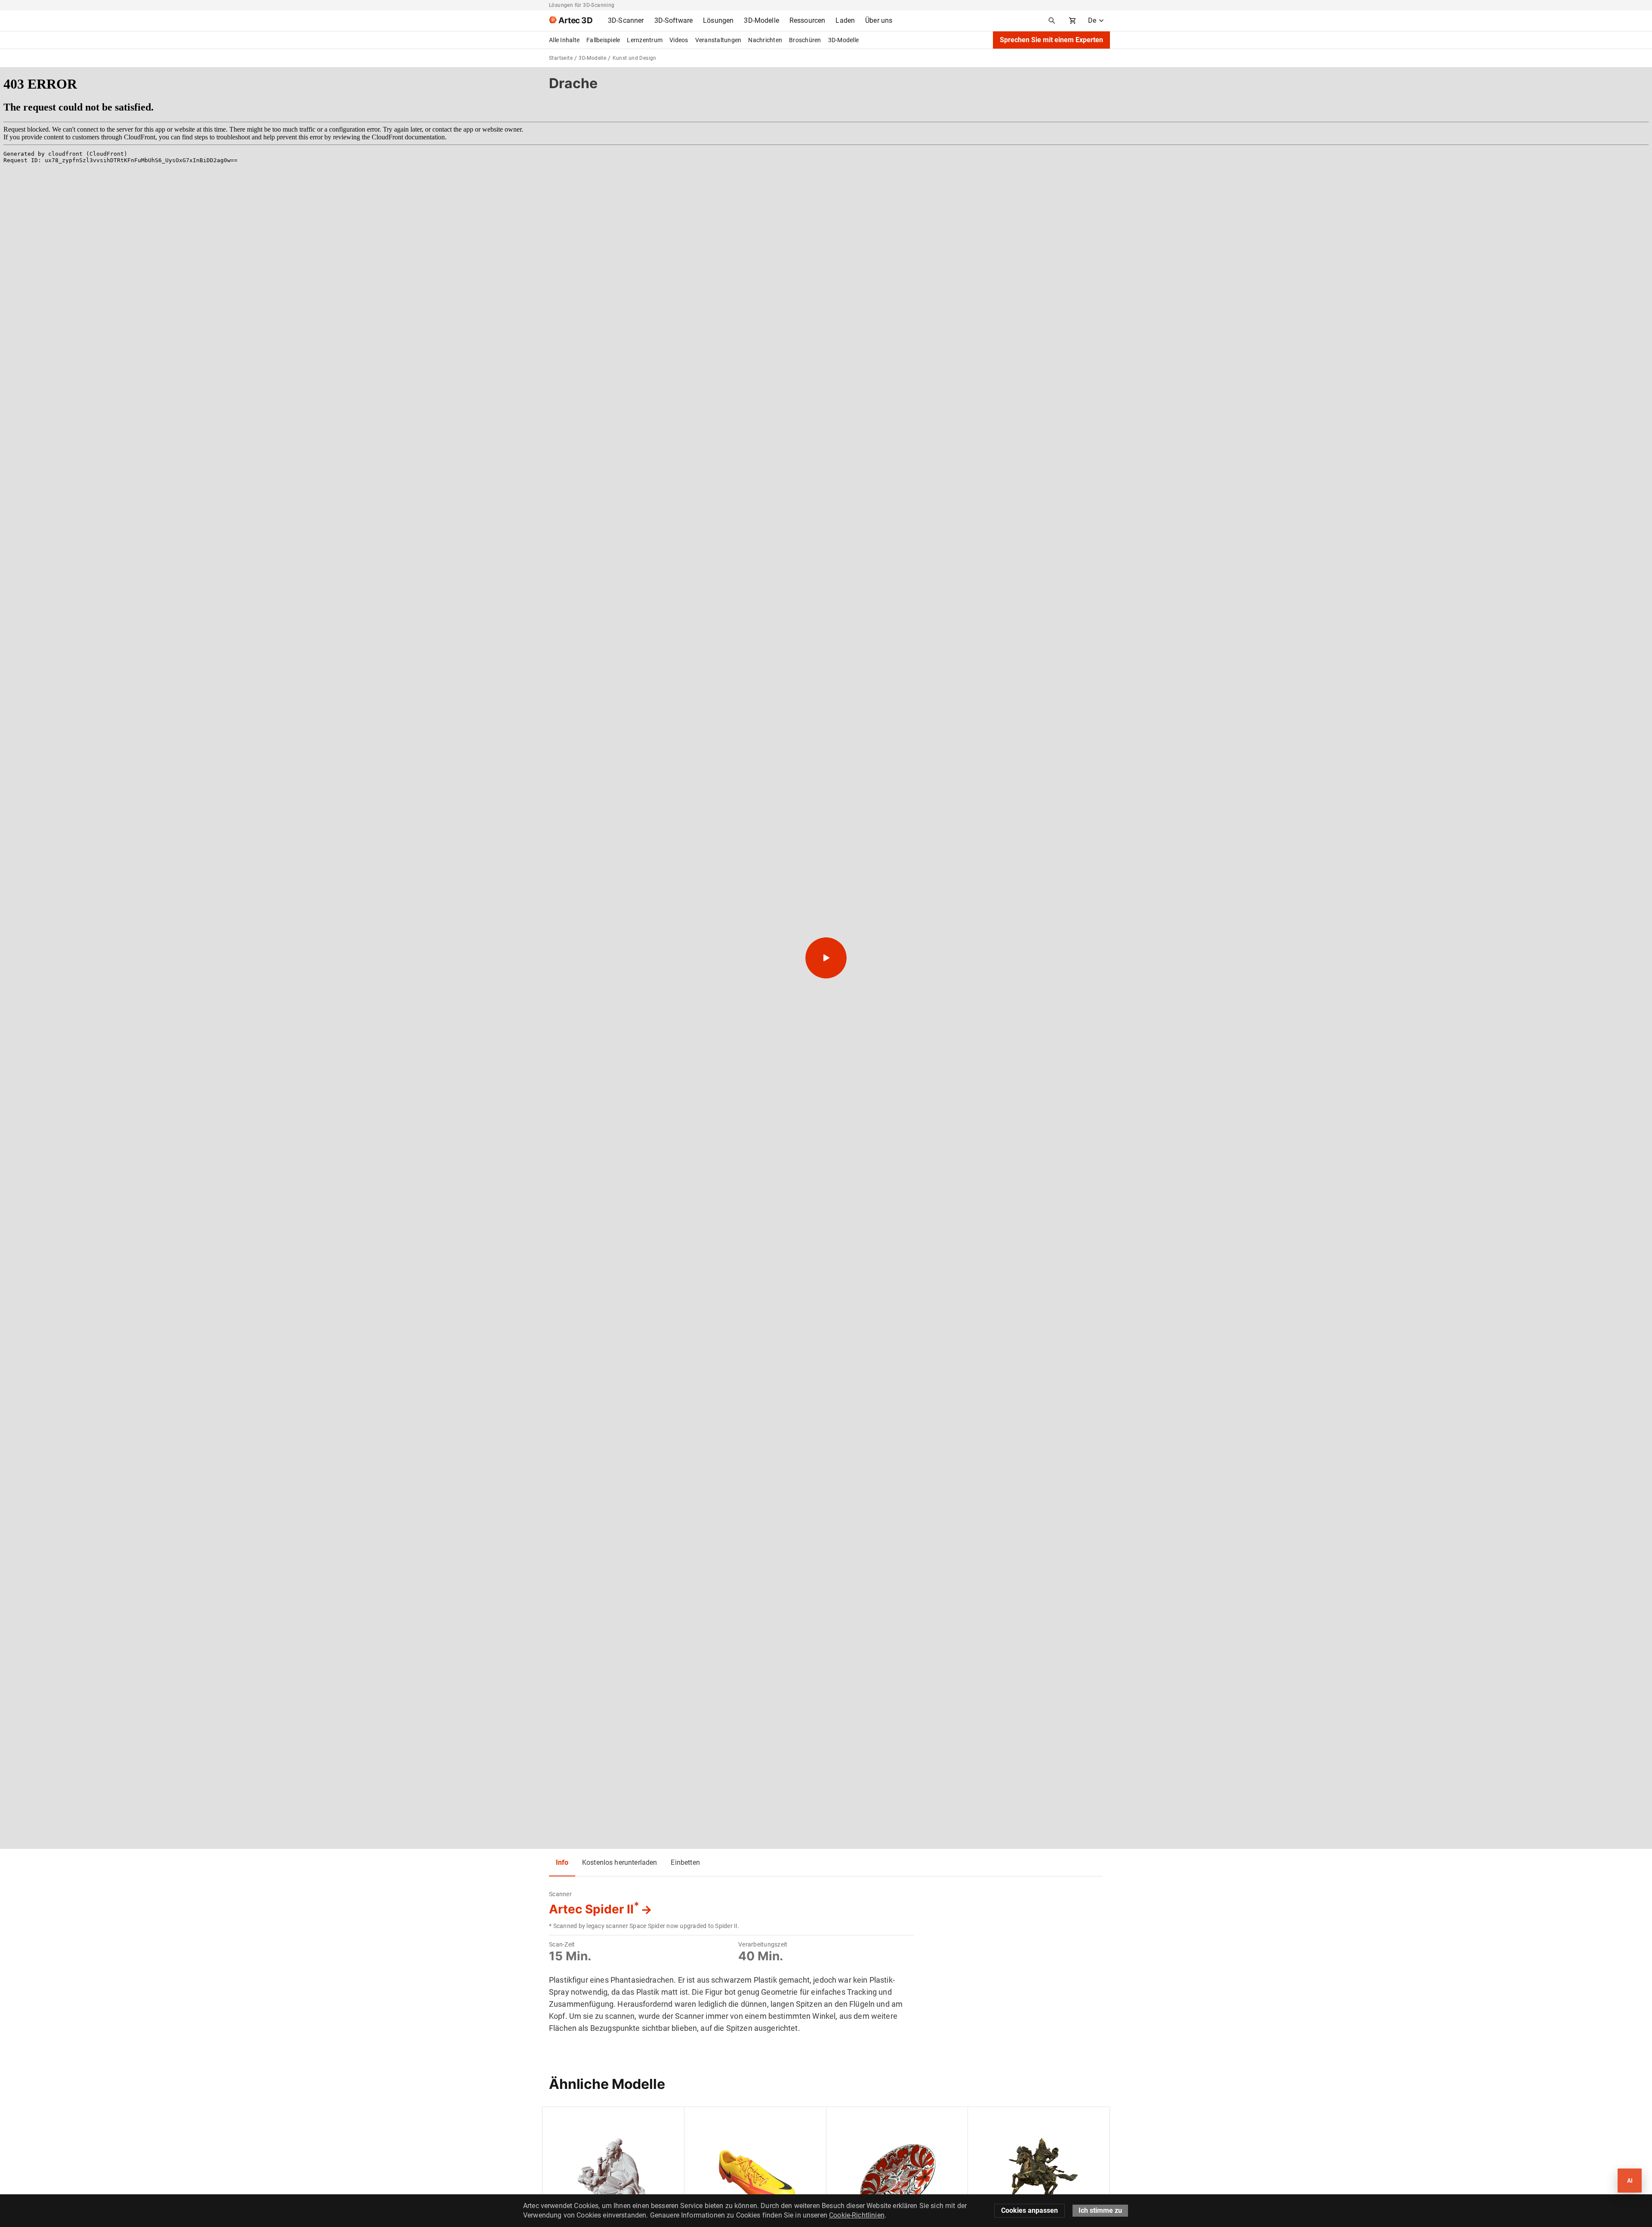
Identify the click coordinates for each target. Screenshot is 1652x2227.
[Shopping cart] (1073, 21)
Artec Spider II (594, 1909)
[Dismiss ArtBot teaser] (1608, 2165)
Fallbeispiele (603, 40)
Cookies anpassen (1029, 2210)
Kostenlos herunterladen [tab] (619, 1862)
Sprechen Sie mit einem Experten (1051, 40)
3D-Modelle (844, 40)
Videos (679, 40)
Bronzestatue (994, 2118)
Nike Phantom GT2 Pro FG (728, 2118)
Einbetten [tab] (685, 1862)
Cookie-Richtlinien (857, 2215)
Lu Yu (557, 2118)
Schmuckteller (853, 2118)
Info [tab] (562, 1862)
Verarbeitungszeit (763, 1944)
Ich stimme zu (1100, 2210)
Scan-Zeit (562, 1944)
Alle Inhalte (564, 40)
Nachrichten (765, 40)
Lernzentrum (645, 40)
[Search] (1052, 21)
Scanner (560, 1894)
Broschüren (805, 40)
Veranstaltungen (718, 40)
